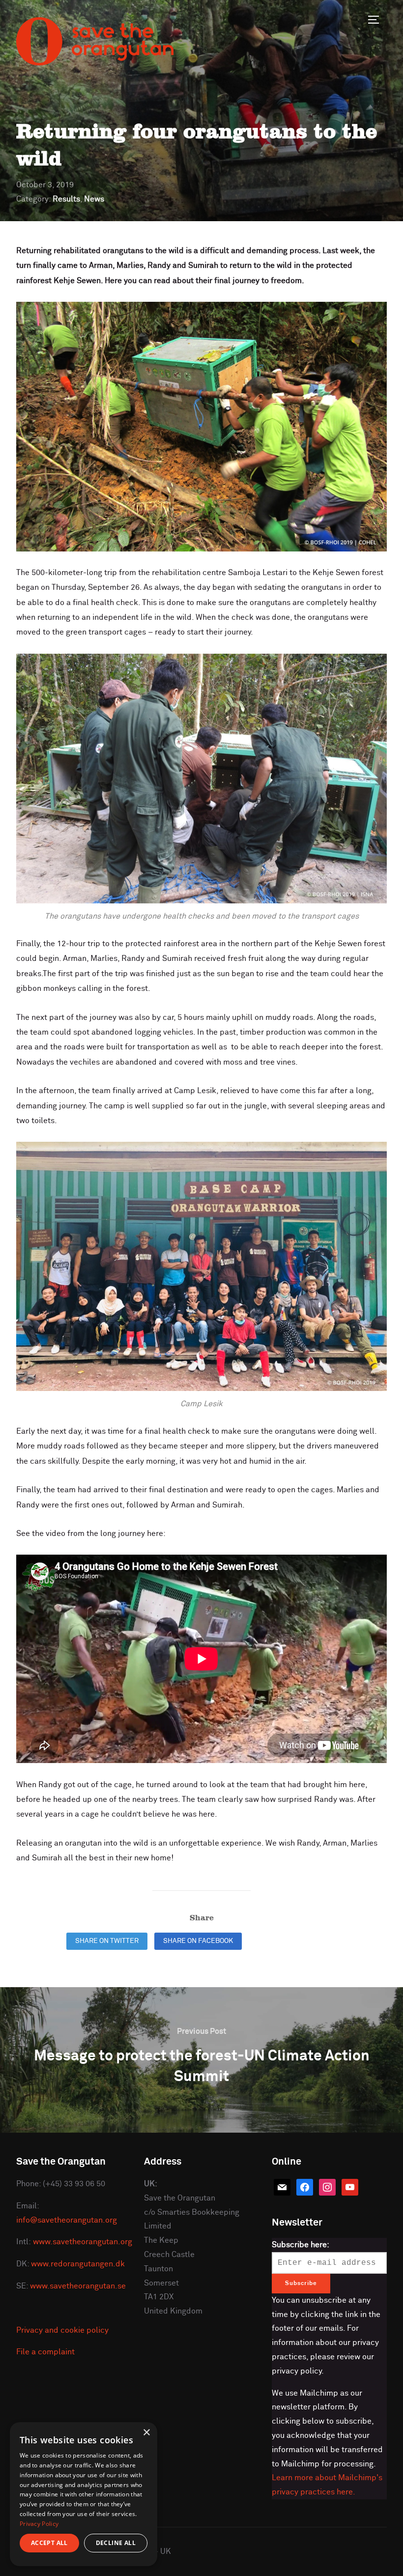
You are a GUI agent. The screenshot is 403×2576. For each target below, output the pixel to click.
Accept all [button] (49, 2543)
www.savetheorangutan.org (83, 2242)
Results (66, 199)
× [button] (146, 2433)
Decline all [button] (116, 2543)
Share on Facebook (198, 1941)
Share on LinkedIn (290, 1941)
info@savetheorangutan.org (67, 2220)
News (94, 199)
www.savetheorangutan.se (78, 2286)
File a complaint (45, 2352)
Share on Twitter (107, 1941)
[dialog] (84, 2494)
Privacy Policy (39, 2524)
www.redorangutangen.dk (78, 2264)
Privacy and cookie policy (62, 2330)
